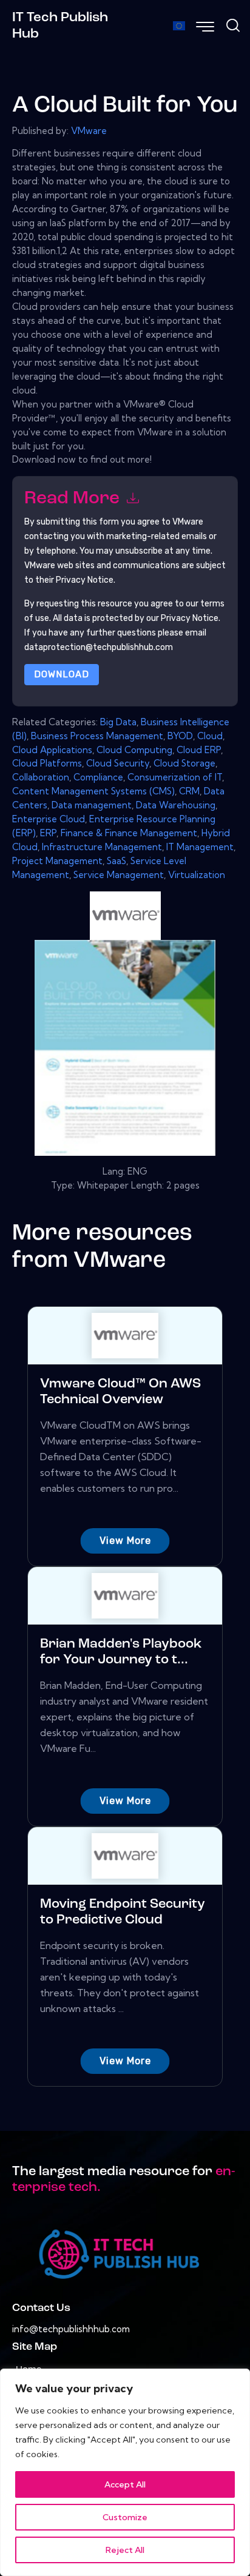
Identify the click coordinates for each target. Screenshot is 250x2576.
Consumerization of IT (175, 777)
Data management (92, 805)
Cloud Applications (52, 750)
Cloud (210, 736)
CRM (189, 791)
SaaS (117, 861)
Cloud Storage (184, 763)
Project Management (57, 861)
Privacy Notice (190, 618)
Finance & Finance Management (129, 833)
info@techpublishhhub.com (71, 2329)
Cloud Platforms (47, 763)
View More (125, 1541)
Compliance (98, 777)
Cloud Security (118, 763)
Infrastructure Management (102, 847)
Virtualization (197, 875)
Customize (125, 2517)
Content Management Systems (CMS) (93, 791)
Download (62, 674)
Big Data (118, 722)
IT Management (200, 847)
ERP (48, 833)
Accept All (125, 2484)
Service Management (119, 875)
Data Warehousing (176, 805)
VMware (89, 131)
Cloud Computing (134, 750)
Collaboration (41, 777)
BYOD (180, 736)
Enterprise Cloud (49, 819)
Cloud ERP (199, 750)
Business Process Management (97, 736)
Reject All (125, 2550)
